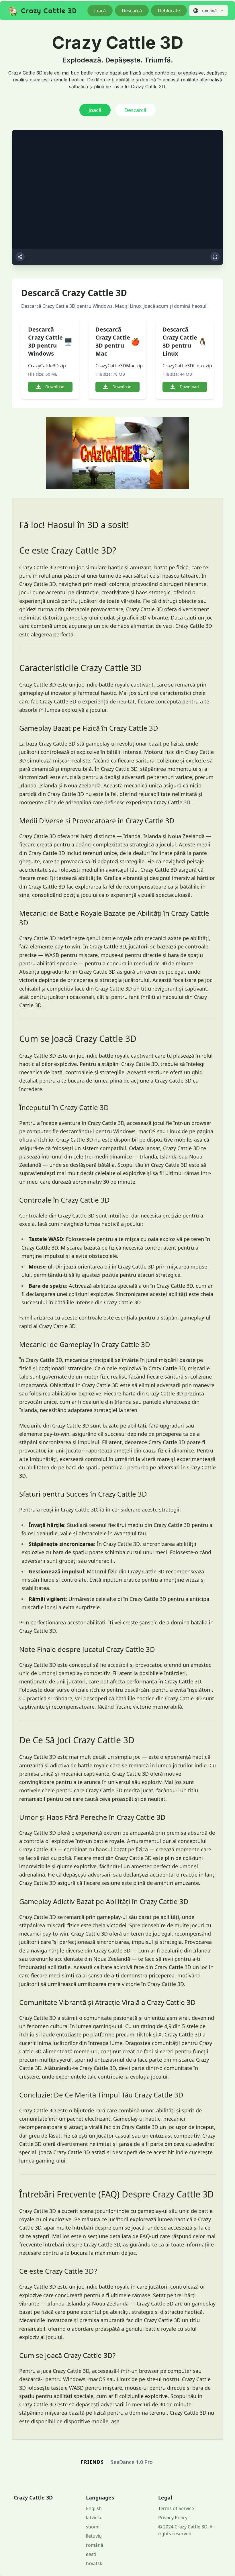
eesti (91, 2554)
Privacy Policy (173, 2518)
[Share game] (20, 257)
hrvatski (95, 2563)
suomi (93, 2527)
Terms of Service (176, 2508)
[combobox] (208, 11)
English (94, 2508)
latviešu (94, 2518)
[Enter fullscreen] (215, 257)
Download (55, 387)
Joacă (100, 11)
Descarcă (132, 11)
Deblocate (169, 11)
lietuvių (94, 2536)
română (95, 2545)
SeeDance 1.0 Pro (132, 2462)
